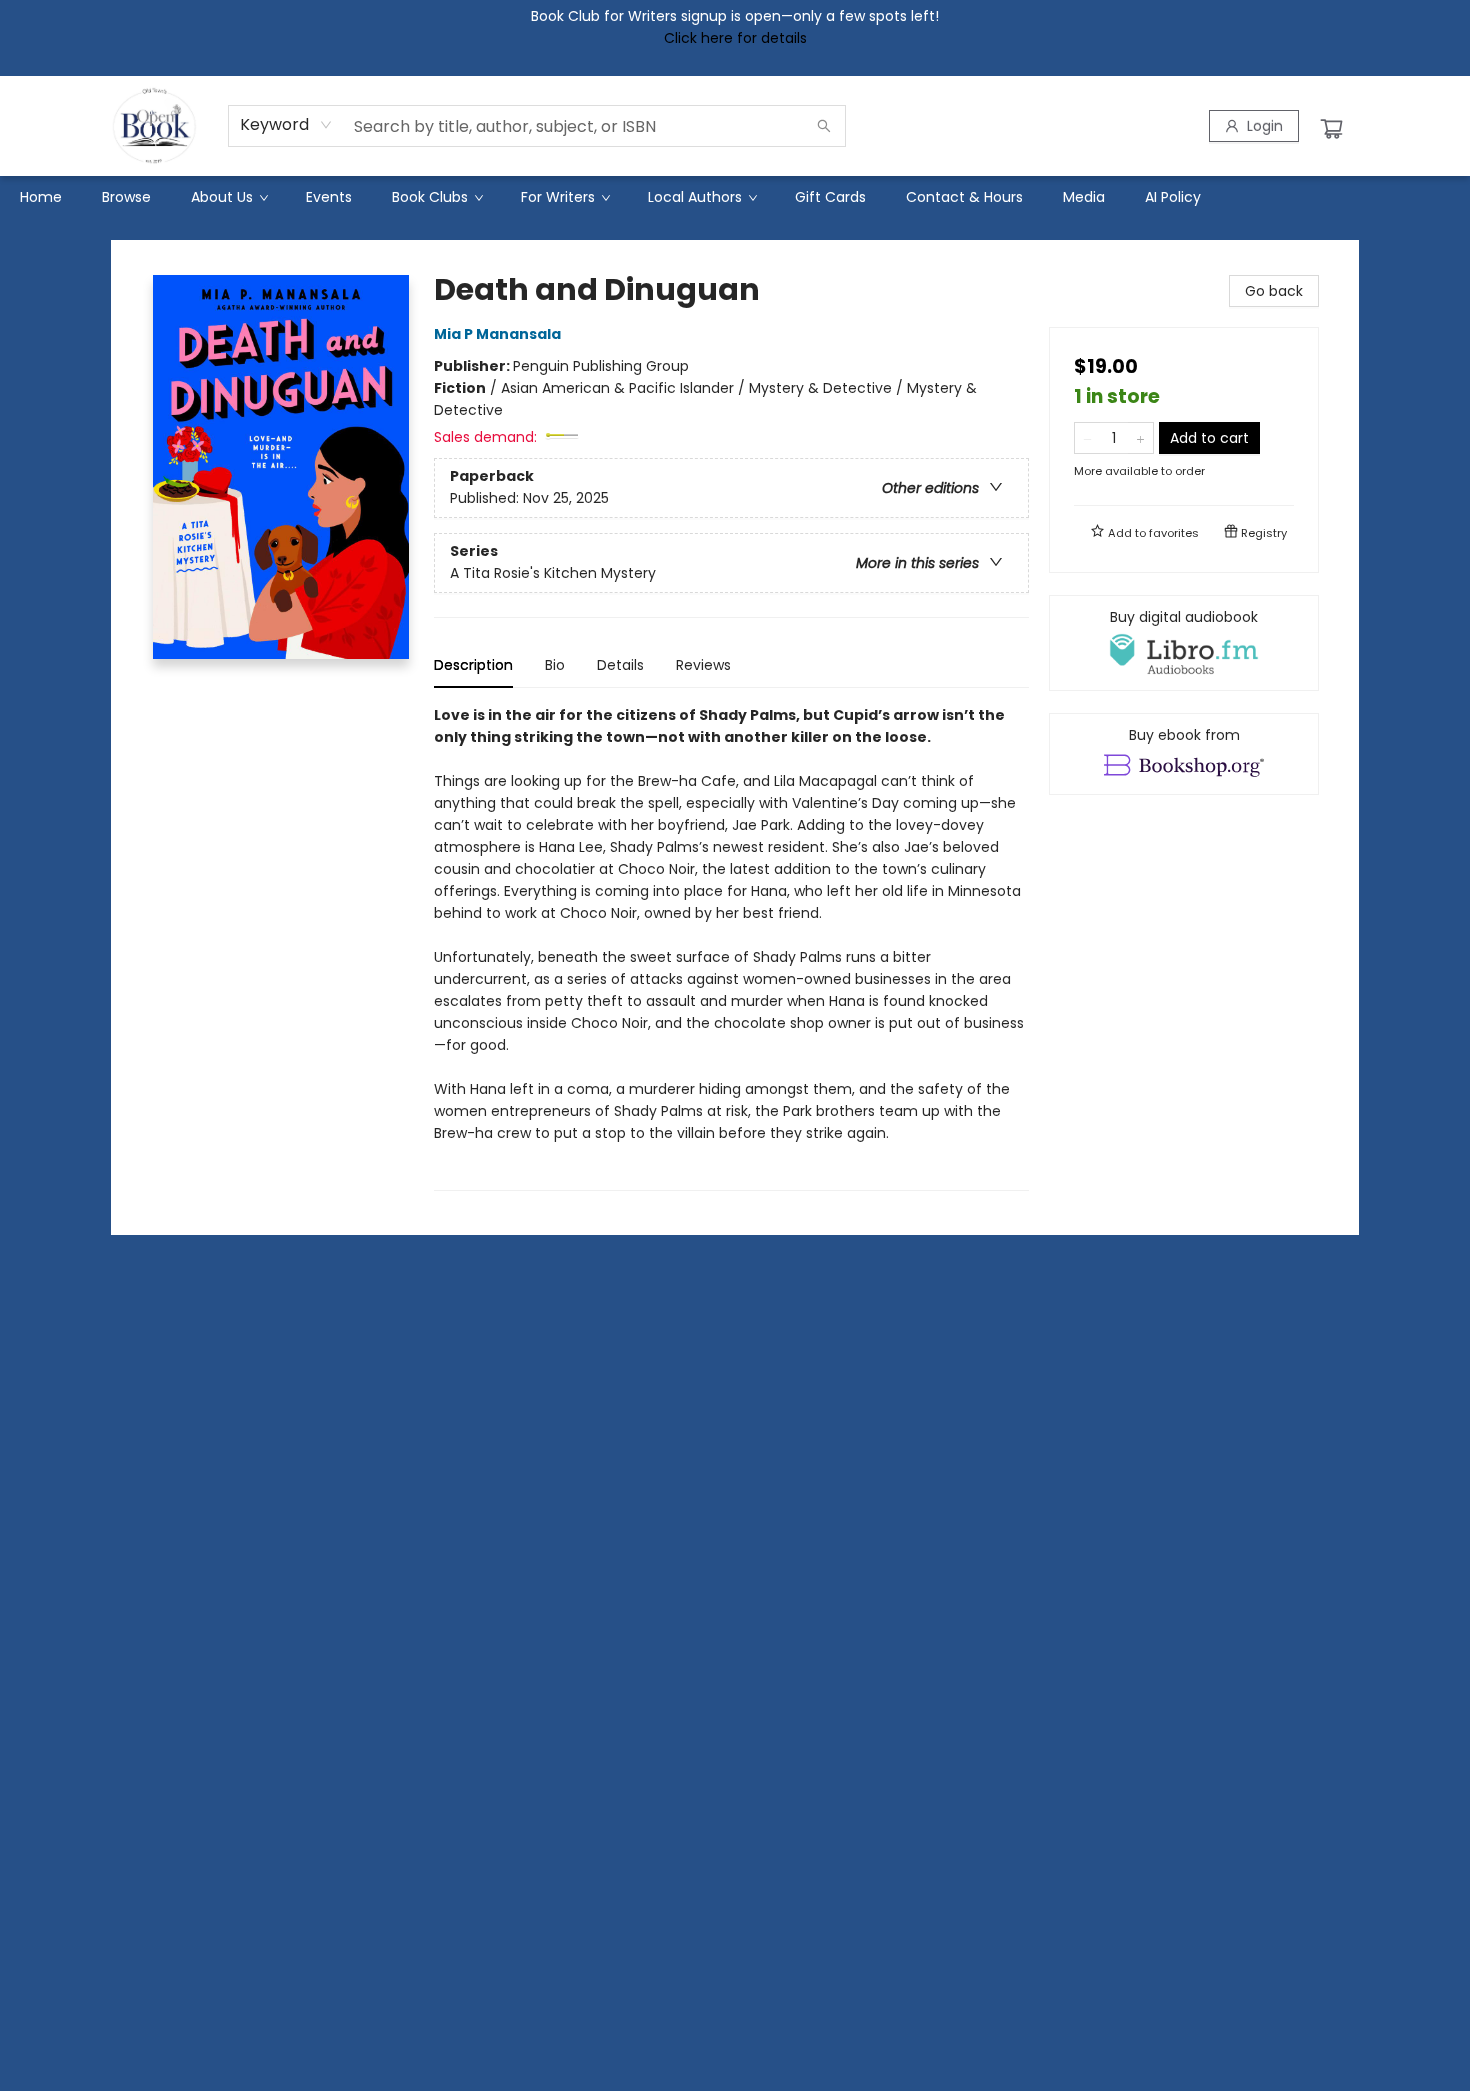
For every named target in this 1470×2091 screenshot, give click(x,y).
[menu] (735, 197)
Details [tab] (620, 665)
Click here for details (735, 38)
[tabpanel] (731, 947)
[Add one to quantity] (1140, 438)
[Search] (824, 126)
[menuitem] (41, 197)
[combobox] (286, 125)
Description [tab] (473, 665)
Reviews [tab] (703, 665)
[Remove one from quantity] (1087, 438)
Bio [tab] (555, 665)
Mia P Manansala (497, 334)
